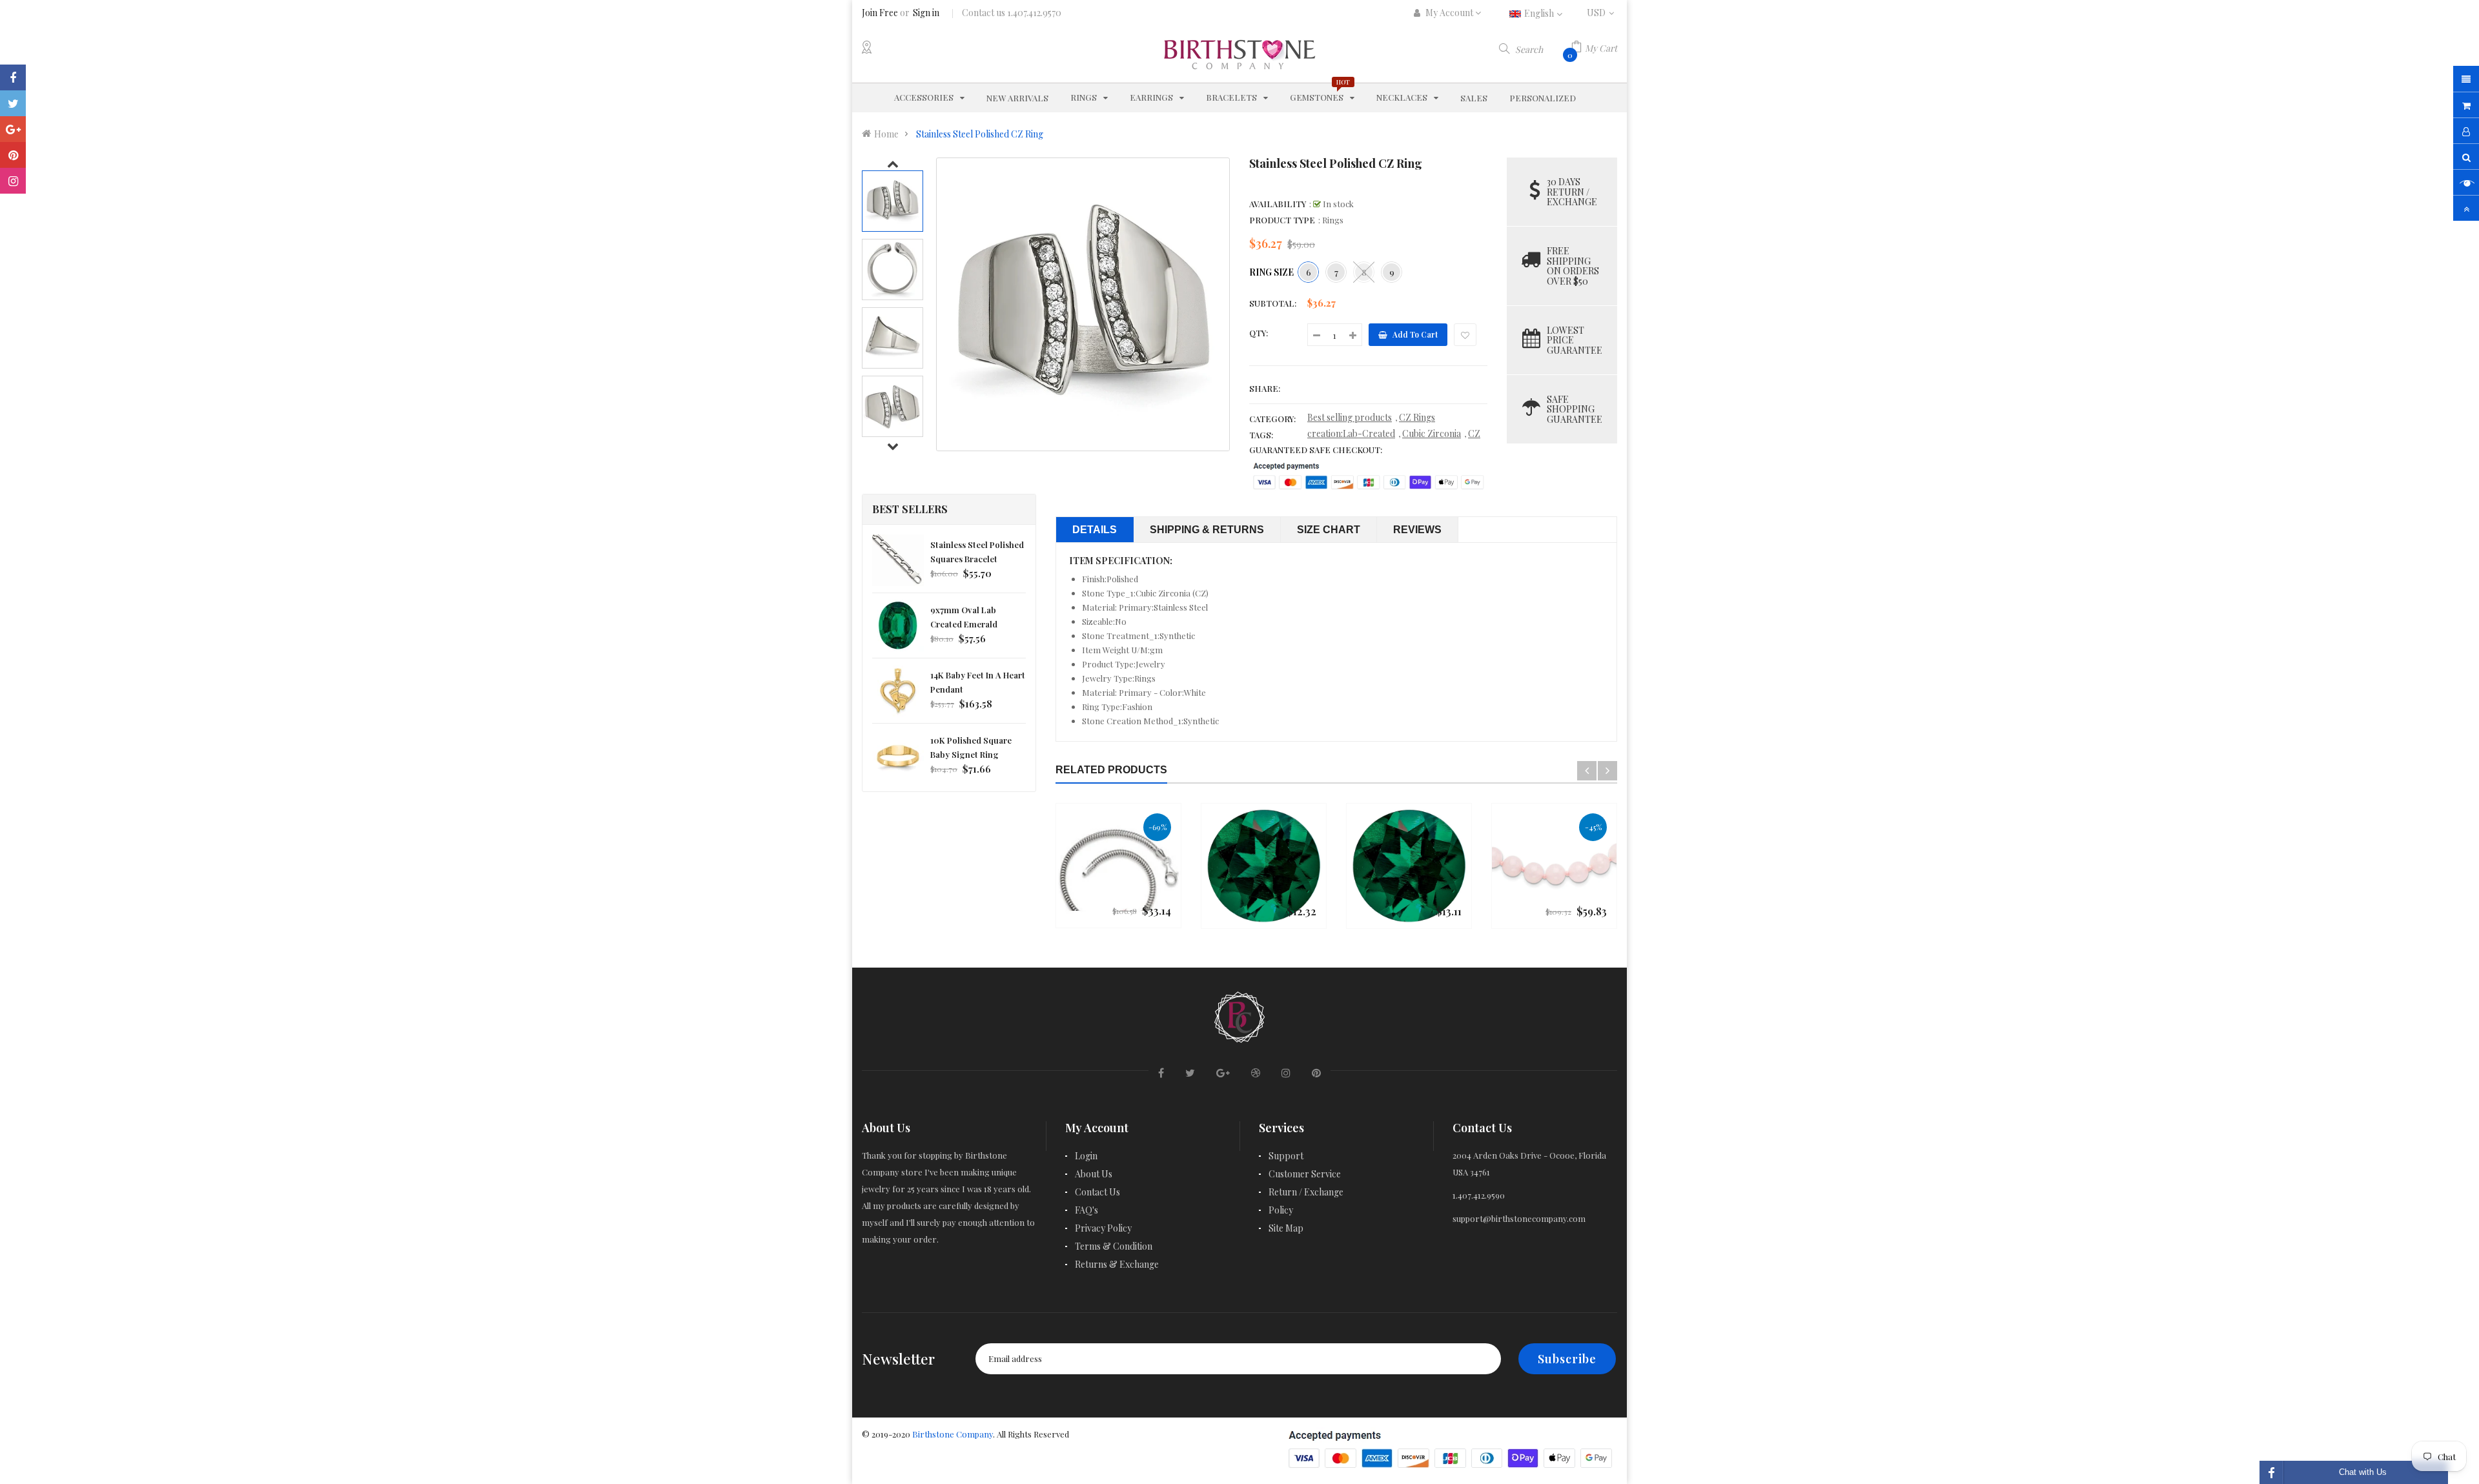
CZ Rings (1417, 417)
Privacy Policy (1103, 1228)
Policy (1281, 1210)
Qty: (1259, 333)
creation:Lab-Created (1351, 433)
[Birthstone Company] (1239, 1015)
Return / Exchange (1306, 1192)
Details (1095, 530)
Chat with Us (2363, 1472)
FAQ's (1086, 1210)
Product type (1282, 220)
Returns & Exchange (1117, 1264)
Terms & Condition (1114, 1246)
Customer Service (1305, 1174)
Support (1286, 1156)
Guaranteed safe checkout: (1316, 450)
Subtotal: (1273, 303)
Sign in (926, 13)
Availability (1278, 204)
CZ (1474, 433)
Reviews (1417, 530)
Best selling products (1350, 417)
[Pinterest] (13, 155)
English (1540, 13)
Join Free (880, 13)
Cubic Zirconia (1432, 433)
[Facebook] (13, 77)
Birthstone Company (953, 1434)
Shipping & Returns (1207, 530)
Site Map (1286, 1228)
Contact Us (1097, 1192)
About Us (1094, 1174)
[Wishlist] (1465, 335)
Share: (1265, 388)
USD (1602, 13)
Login (1086, 1156)
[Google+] (13, 129)
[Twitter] (13, 103)
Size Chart (1329, 530)
